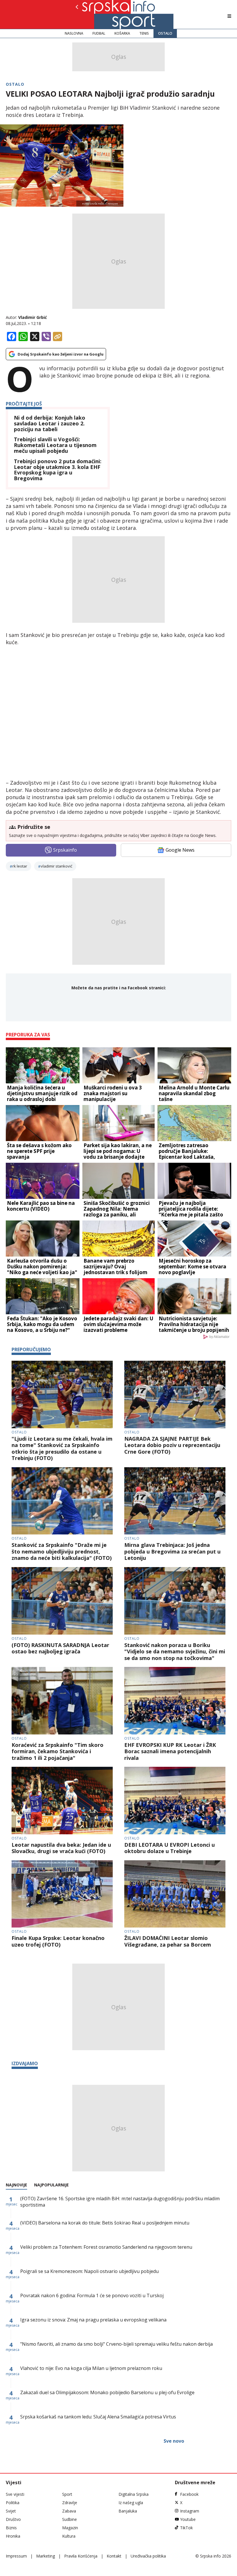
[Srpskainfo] (97, 14)
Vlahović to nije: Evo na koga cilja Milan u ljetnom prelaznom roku (91, 2368)
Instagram (190, 2511)
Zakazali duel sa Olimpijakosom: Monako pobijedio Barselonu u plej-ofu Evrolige (107, 2392)
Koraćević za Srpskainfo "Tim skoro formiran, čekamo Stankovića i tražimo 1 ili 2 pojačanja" (58, 1751)
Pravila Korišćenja (81, 2556)
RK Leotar (20, 866)
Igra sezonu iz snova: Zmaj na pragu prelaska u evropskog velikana (93, 2320)
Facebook (189, 2494)
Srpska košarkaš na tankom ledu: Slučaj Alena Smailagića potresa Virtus (98, 2417)
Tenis (144, 33)
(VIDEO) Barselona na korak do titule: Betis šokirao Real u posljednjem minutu (105, 2223)
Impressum (16, 2556)
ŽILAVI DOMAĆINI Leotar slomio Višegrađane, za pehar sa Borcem (168, 1941)
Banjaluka (128, 2511)
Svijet (11, 2511)
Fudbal (99, 33)
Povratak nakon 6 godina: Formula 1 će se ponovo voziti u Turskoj (92, 2295)
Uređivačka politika (148, 2556)
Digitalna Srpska (134, 2494)
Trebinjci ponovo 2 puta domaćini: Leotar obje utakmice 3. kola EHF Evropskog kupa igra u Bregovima (58, 470)
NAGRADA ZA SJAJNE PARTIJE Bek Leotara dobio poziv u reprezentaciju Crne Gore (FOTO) (172, 1445)
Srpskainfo (65, 850)
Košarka (122, 33)
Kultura (69, 2536)
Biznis (11, 2528)
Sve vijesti (15, 2494)
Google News (180, 850)
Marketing (46, 2556)
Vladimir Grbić (33, 317)
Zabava (69, 2511)
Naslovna (74, 33)
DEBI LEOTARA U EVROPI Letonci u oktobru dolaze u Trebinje (170, 1848)
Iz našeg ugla (131, 2503)
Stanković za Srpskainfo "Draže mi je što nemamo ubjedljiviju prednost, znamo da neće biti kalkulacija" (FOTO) (62, 1551)
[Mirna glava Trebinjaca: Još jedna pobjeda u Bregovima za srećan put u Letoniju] (175, 1501)
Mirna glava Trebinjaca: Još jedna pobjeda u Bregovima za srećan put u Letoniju (172, 1551)
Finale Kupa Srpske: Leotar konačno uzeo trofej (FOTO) (58, 1941)
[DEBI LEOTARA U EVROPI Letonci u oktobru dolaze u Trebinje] (175, 1801)
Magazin (70, 2528)
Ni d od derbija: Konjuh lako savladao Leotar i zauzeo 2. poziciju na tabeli (50, 424)
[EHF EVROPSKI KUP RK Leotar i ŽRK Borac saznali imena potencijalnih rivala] (175, 1701)
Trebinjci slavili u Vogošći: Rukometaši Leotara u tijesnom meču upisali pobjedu (55, 445)
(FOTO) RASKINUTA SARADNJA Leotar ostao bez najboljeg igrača (60, 1648)
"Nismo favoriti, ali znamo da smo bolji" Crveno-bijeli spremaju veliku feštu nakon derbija (116, 2344)
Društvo (13, 2519)
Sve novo (174, 2441)
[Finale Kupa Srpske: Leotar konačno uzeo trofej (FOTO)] (62, 1894)
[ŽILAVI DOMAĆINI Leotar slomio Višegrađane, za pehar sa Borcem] (175, 1894)
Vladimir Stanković (57, 866)
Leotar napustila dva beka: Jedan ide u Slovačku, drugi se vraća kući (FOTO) (61, 1848)
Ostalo (165, 33)
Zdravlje (70, 2503)
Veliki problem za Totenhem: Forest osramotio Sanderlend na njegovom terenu (106, 2247)
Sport (67, 2494)
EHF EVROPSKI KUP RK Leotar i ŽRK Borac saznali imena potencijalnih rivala (170, 1751)
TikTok (186, 2528)
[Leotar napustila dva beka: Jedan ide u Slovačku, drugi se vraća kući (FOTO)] (62, 1801)
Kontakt (114, 2556)
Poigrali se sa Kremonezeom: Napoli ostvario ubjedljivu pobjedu (89, 2271)
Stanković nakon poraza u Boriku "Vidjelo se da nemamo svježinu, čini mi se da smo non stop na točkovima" (175, 1652)
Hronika (13, 2536)
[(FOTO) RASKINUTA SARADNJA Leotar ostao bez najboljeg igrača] (62, 1601)
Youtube (188, 2519)
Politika (13, 2503)
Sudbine (70, 2519)
